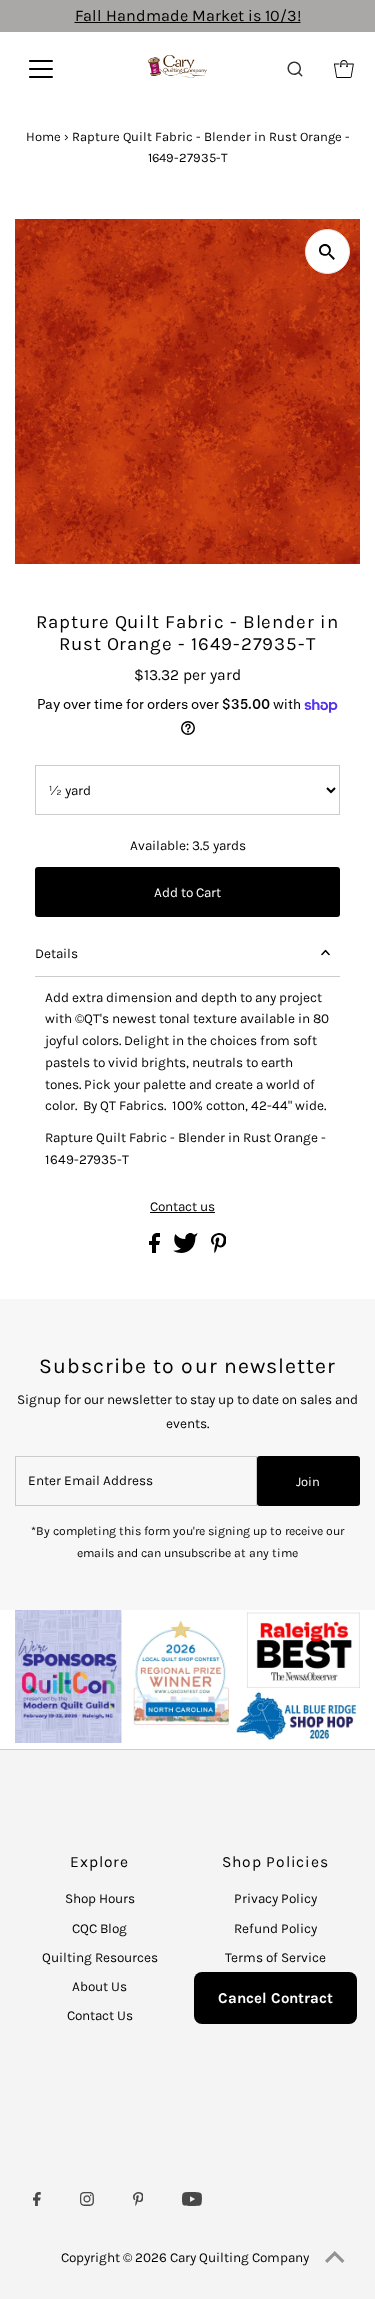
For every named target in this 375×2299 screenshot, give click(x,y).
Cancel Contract (275, 1998)
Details (56, 953)
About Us (99, 1986)
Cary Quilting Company (239, 2257)
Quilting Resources (100, 1957)
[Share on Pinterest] (219, 1248)
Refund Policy (275, 1928)
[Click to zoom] (327, 251)
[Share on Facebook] (156, 1248)
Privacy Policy (275, 1898)
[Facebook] (37, 2202)
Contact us (182, 1207)
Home (43, 136)
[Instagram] (87, 2202)
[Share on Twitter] (187, 1248)
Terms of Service (275, 1957)
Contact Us (100, 2015)
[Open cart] (344, 69)
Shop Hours (100, 1898)
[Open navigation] (54, 69)
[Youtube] (192, 2202)
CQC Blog (99, 1928)
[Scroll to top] (335, 2259)
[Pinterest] (138, 2202)
